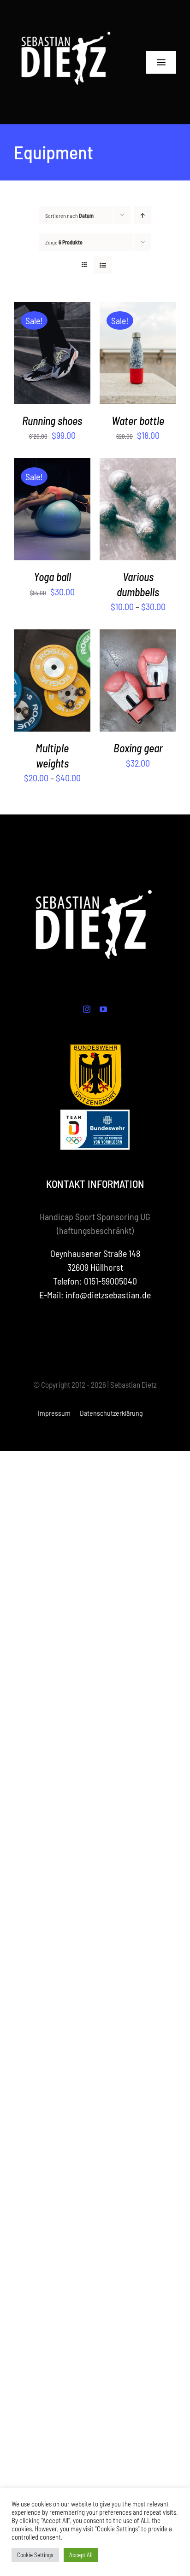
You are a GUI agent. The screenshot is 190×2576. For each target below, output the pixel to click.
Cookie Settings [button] (35, 2555)
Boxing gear (138, 748)
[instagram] (87, 1009)
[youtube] (103, 1009)
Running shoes (52, 421)
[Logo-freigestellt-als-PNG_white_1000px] (67, 14)
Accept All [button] (81, 2555)
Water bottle (138, 421)
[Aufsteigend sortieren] (143, 215)
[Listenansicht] (103, 265)
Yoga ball (52, 577)
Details (52, 361)
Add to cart (45, 349)
